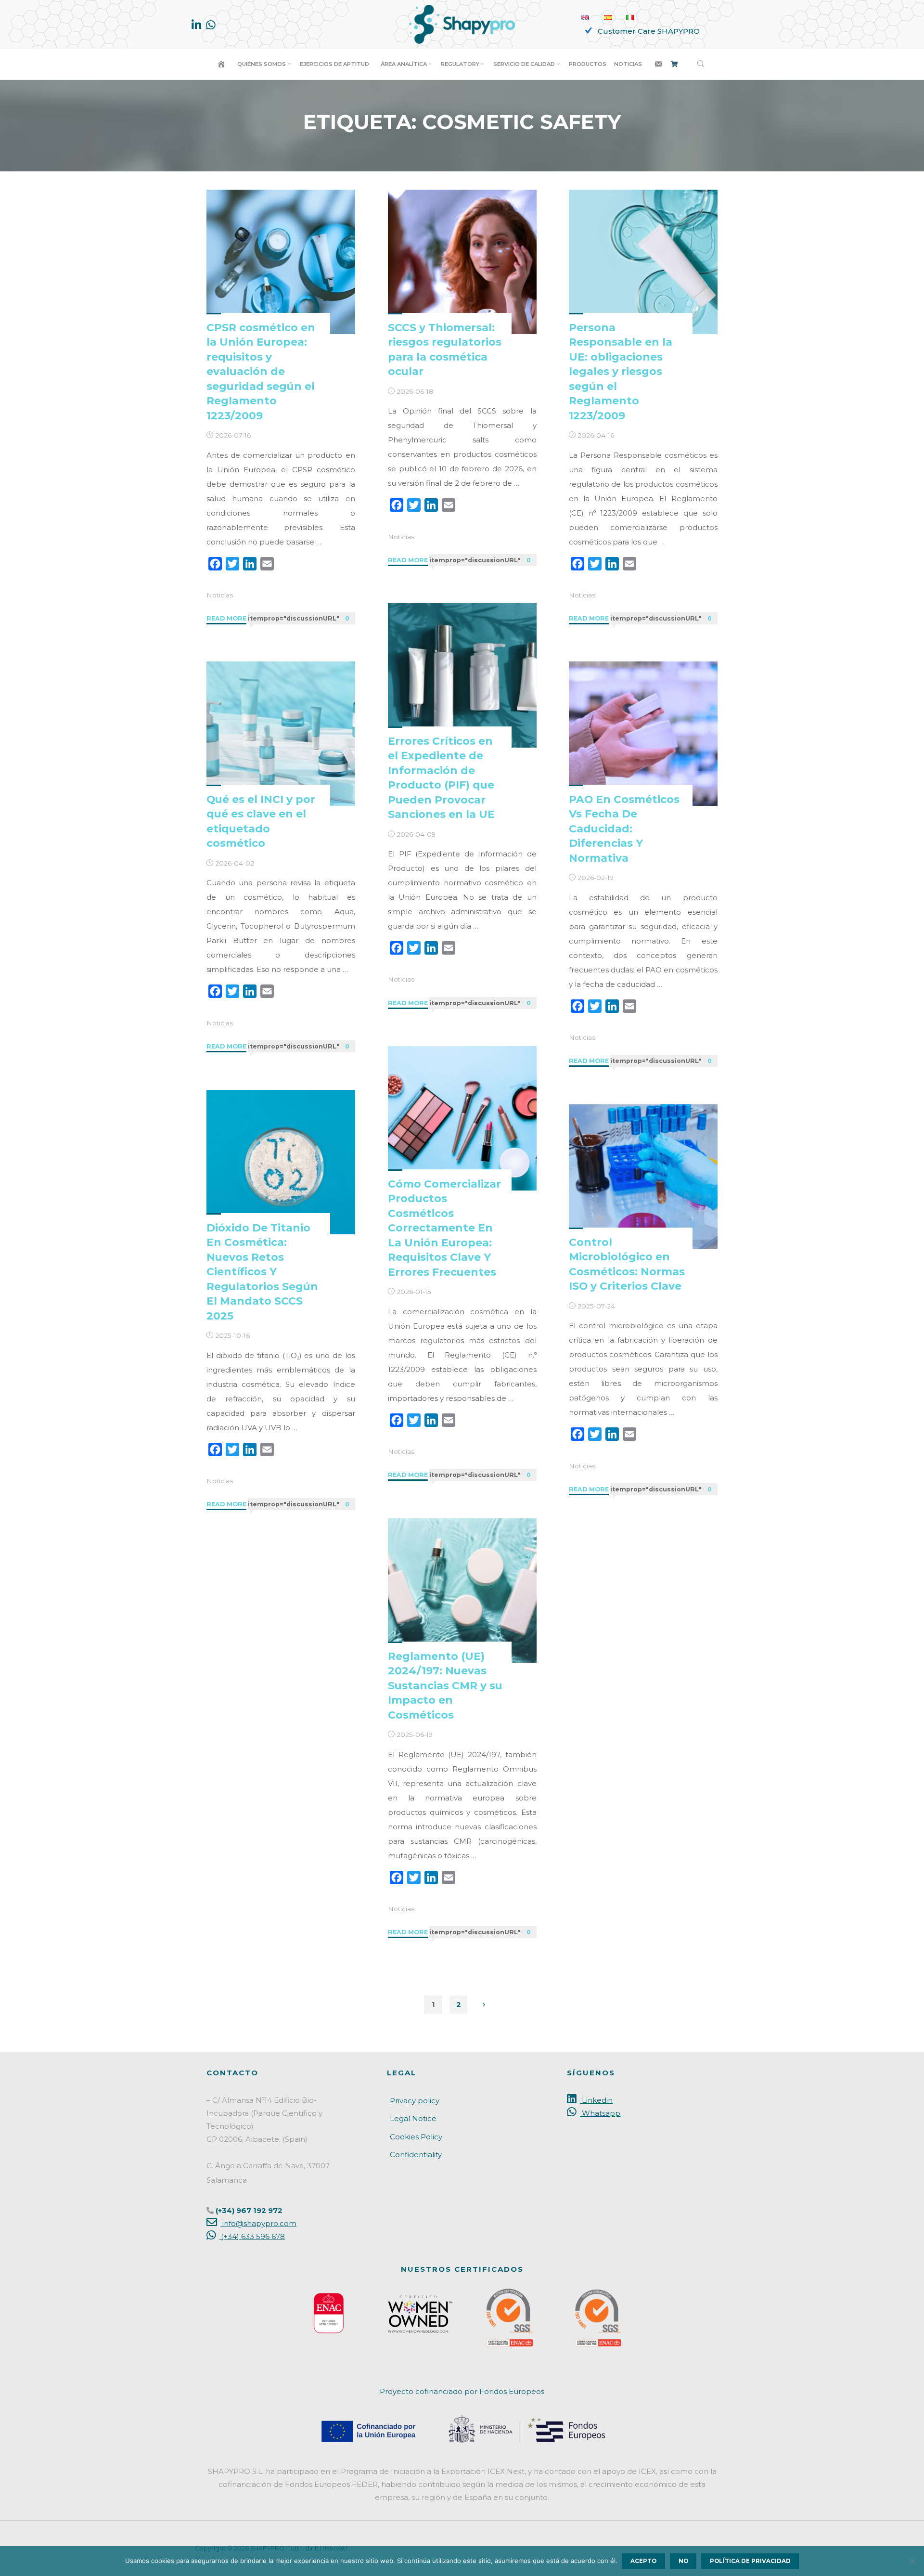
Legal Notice (413, 2118)
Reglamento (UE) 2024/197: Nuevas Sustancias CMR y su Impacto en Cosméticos (445, 1685)
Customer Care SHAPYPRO (649, 31)
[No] (912, 2561)
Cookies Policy (416, 2137)
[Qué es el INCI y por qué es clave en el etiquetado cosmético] (281, 734)
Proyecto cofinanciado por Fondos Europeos (462, 2391)
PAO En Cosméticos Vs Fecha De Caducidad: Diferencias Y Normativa (624, 828)
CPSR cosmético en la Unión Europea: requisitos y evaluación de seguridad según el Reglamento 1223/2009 (261, 371)
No (683, 2561)
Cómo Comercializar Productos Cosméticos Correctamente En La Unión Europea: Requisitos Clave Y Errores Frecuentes (444, 1228)
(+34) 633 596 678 (252, 2236)
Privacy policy (415, 2101)
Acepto (643, 2561)
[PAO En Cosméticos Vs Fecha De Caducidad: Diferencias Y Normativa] (643, 734)
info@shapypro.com (258, 2223)
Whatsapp (600, 2113)
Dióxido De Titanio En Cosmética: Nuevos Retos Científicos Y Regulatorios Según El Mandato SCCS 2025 (262, 1272)
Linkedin (596, 2100)
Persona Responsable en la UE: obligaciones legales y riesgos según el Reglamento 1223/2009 (621, 371)
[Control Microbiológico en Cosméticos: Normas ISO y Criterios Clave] (643, 1177)
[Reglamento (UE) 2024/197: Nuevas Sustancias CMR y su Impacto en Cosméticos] (462, 1591)
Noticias (220, 595)
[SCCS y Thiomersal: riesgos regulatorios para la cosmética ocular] (462, 262)
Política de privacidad (750, 2561)
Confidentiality (416, 2155)
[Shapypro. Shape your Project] (462, 23)
